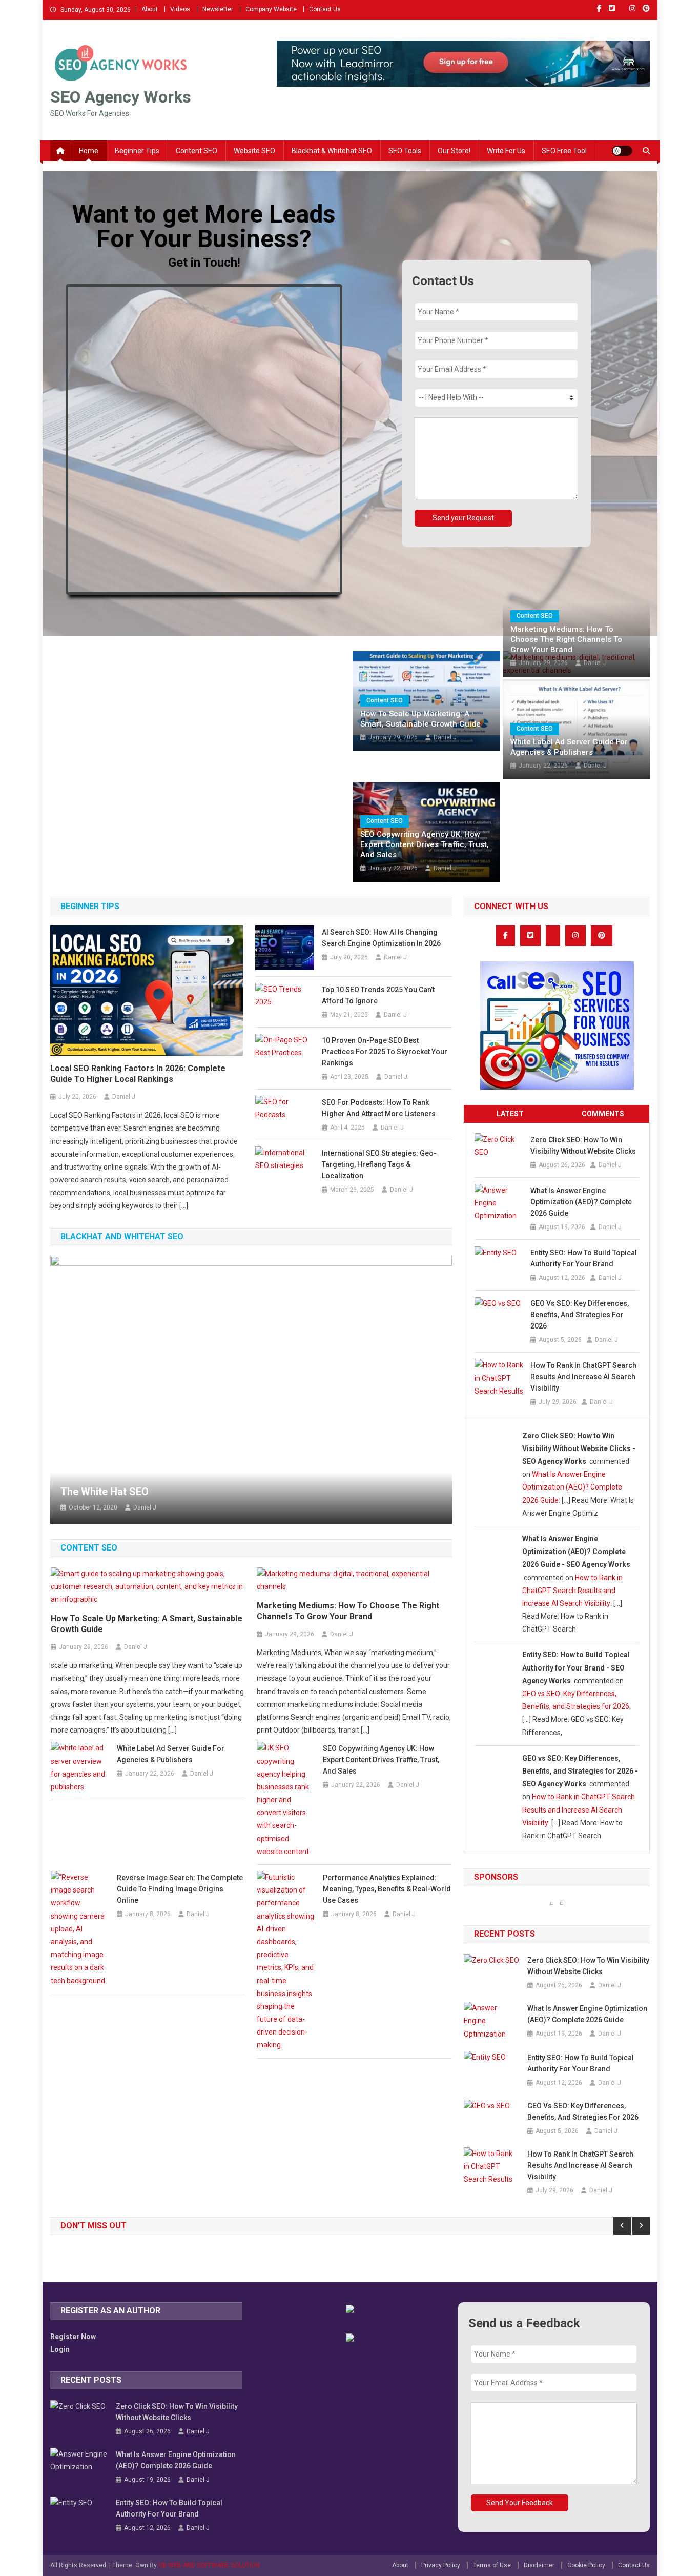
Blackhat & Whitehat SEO (332, 151)
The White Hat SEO (105, 1492)
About (150, 9)
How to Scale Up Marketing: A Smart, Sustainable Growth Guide (420, 719)
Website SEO (254, 151)
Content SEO (197, 151)
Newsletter (218, 9)
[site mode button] (622, 151)
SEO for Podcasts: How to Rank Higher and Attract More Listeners (379, 1108)
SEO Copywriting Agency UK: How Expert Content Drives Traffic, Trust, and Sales (425, 844)
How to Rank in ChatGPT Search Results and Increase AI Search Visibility (583, 1377)
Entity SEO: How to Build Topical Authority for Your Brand (584, 1258)
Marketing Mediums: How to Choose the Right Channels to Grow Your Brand (566, 639)
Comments (603, 1114)
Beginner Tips (137, 151)
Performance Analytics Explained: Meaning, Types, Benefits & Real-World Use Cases (387, 1889)
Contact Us (325, 9)
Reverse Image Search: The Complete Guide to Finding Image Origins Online (180, 1889)
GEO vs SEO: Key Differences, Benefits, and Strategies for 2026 (580, 1315)
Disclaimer (539, 2565)
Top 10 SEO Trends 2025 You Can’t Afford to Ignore (378, 995)
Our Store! (454, 151)
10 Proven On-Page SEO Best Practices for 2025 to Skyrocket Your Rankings (385, 1052)
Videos (180, 9)
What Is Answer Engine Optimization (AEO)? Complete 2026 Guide (581, 1202)
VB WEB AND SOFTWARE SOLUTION (209, 2565)
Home (89, 151)
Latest (510, 1114)
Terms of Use (492, 2565)
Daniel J (445, 737)
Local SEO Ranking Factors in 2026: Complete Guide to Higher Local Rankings (138, 1074)
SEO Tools (405, 151)
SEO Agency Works (121, 97)
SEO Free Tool (564, 151)
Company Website (271, 9)
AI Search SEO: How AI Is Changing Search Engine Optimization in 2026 (381, 938)
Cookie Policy (586, 2565)
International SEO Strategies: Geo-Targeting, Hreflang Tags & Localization (379, 1164)
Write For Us (506, 151)
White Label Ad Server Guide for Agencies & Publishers (569, 747)
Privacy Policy (441, 2565)
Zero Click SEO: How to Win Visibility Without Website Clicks (583, 1145)
